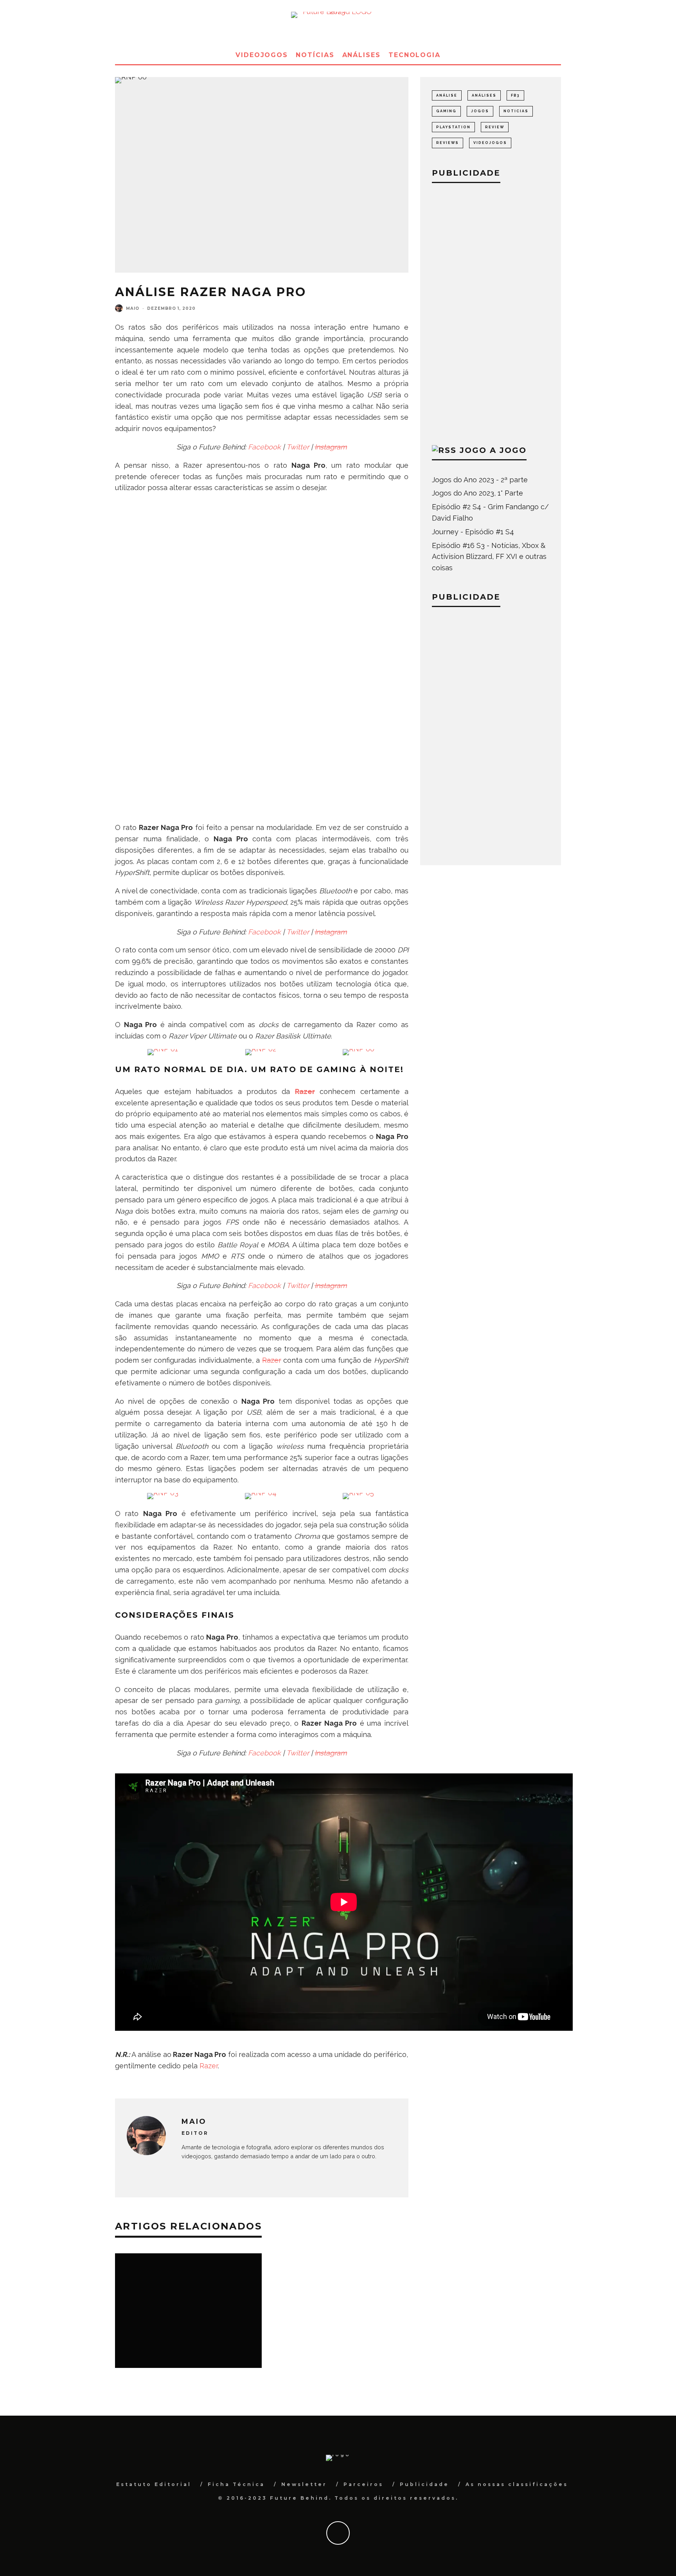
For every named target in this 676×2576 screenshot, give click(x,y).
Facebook (264, 447)
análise (447, 95)
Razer (272, 1360)
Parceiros (363, 2484)
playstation (453, 127)
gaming (446, 111)
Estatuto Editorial (154, 2484)
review (495, 127)
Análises (361, 55)
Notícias (315, 55)
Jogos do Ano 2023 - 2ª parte (480, 480)
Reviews (448, 143)
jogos (480, 111)
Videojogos (262, 55)
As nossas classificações (517, 2484)
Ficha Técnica (236, 2484)
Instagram (331, 447)
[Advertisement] (491, 312)
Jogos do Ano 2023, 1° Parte (477, 493)
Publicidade (424, 2484)
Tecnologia (414, 55)
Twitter (298, 447)
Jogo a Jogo (493, 450)
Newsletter (304, 2484)
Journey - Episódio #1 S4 (473, 532)
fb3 (515, 95)
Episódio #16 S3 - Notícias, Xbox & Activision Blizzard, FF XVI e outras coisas (489, 557)
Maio (133, 308)
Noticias (516, 111)
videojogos (490, 143)
